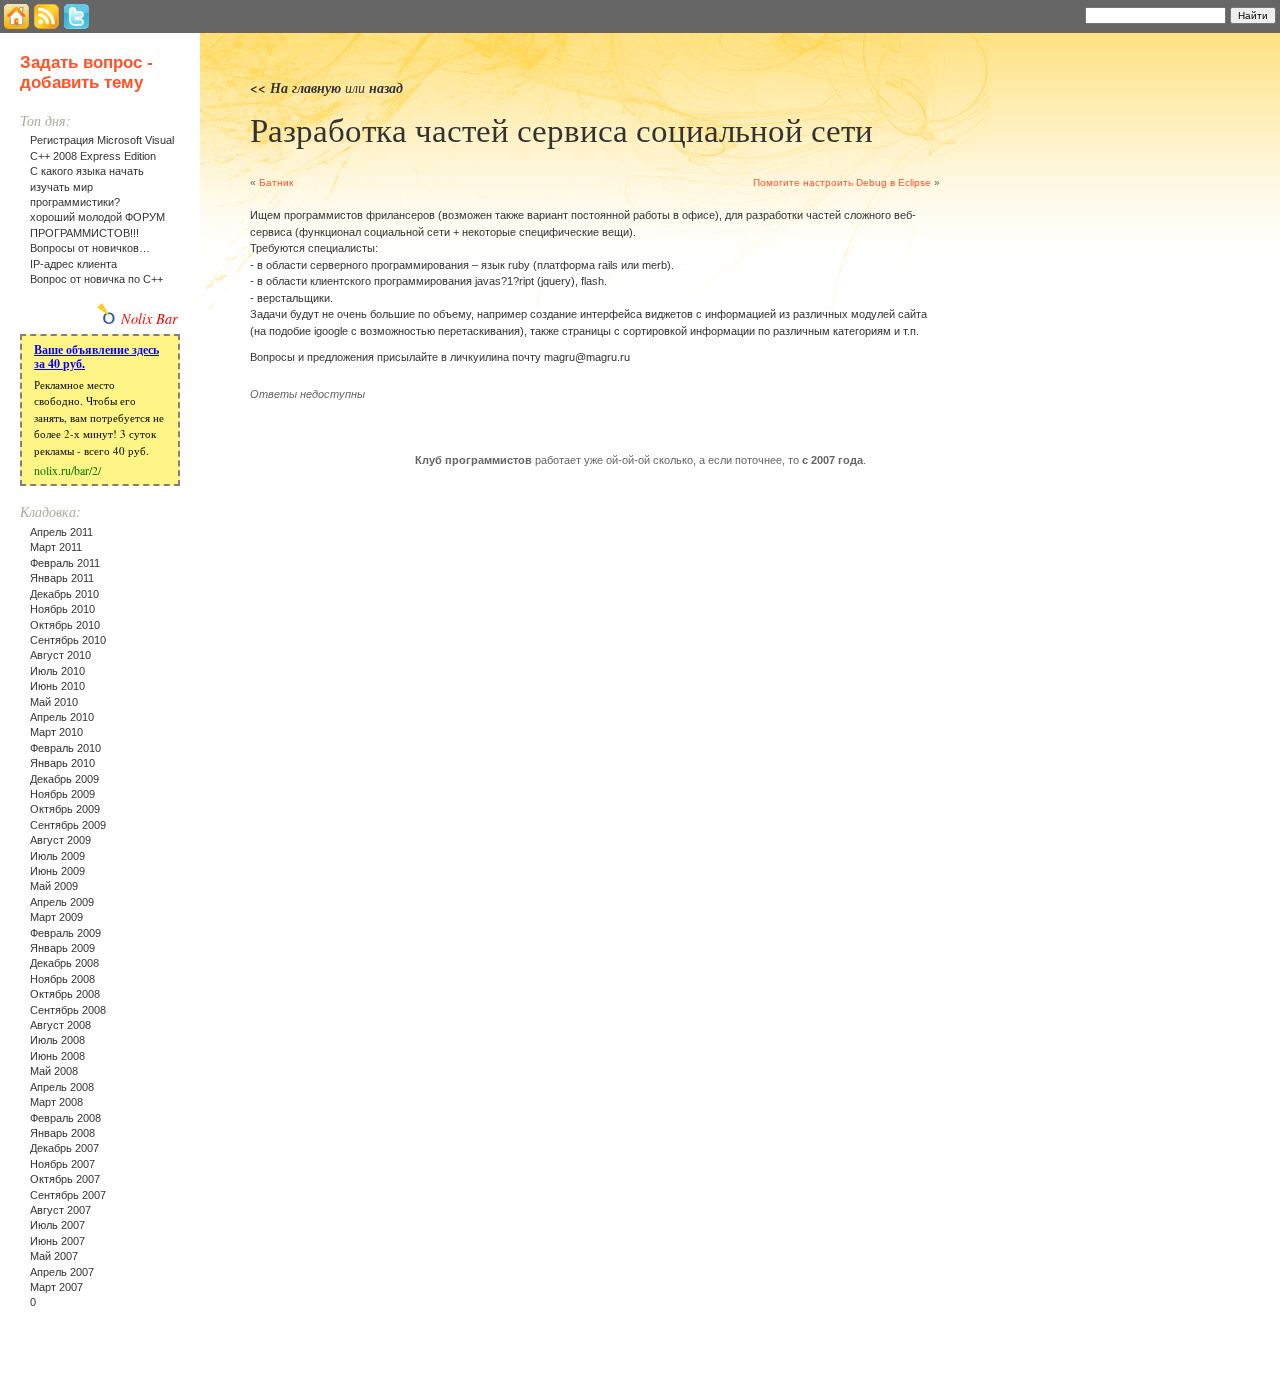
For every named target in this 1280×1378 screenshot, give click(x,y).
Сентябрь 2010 (68, 640)
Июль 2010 (57, 671)
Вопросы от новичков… (90, 248)
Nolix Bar (149, 318)
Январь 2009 (62, 948)
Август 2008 (60, 1025)
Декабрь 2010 (64, 594)
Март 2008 (56, 1102)
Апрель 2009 (62, 902)
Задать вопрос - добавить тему (86, 72)
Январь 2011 (62, 578)
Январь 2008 (62, 1133)
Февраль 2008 (65, 1118)
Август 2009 (60, 840)
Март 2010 (56, 732)
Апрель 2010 (62, 717)
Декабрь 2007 (64, 1148)
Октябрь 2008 (65, 994)
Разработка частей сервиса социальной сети (561, 129)
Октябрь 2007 (65, 1179)
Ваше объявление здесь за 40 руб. (96, 356)
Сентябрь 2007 (68, 1195)
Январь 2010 (62, 763)
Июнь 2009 (57, 871)
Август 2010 (60, 655)
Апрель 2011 (61, 532)
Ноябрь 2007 (62, 1164)
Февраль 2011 (65, 563)
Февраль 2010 (65, 748)
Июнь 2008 (57, 1056)
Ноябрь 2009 (62, 794)
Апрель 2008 (62, 1087)
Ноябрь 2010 (62, 609)
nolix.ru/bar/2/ (67, 470)
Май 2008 (54, 1071)
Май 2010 (54, 702)
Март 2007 (56, 1287)
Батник (276, 182)
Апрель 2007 (62, 1272)
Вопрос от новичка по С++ (96, 279)
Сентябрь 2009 (68, 825)
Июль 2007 (57, 1225)
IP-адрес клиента (73, 264)
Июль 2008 (57, 1040)
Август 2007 (60, 1210)
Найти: (1059, 14)
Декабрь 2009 (64, 779)
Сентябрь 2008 (68, 1010)
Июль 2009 (57, 856)
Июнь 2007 (57, 1241)
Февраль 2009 (65, 933)
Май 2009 (54, 886)
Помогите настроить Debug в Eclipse (842, 182)
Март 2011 (56, 547)
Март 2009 (56, 917)
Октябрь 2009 (65, 809)
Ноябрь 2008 (62, 979)
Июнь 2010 (57, 686)
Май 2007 (54, 1256)
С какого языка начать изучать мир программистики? (87, 186)
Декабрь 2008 (64, 963)
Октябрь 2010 (65, 625)
